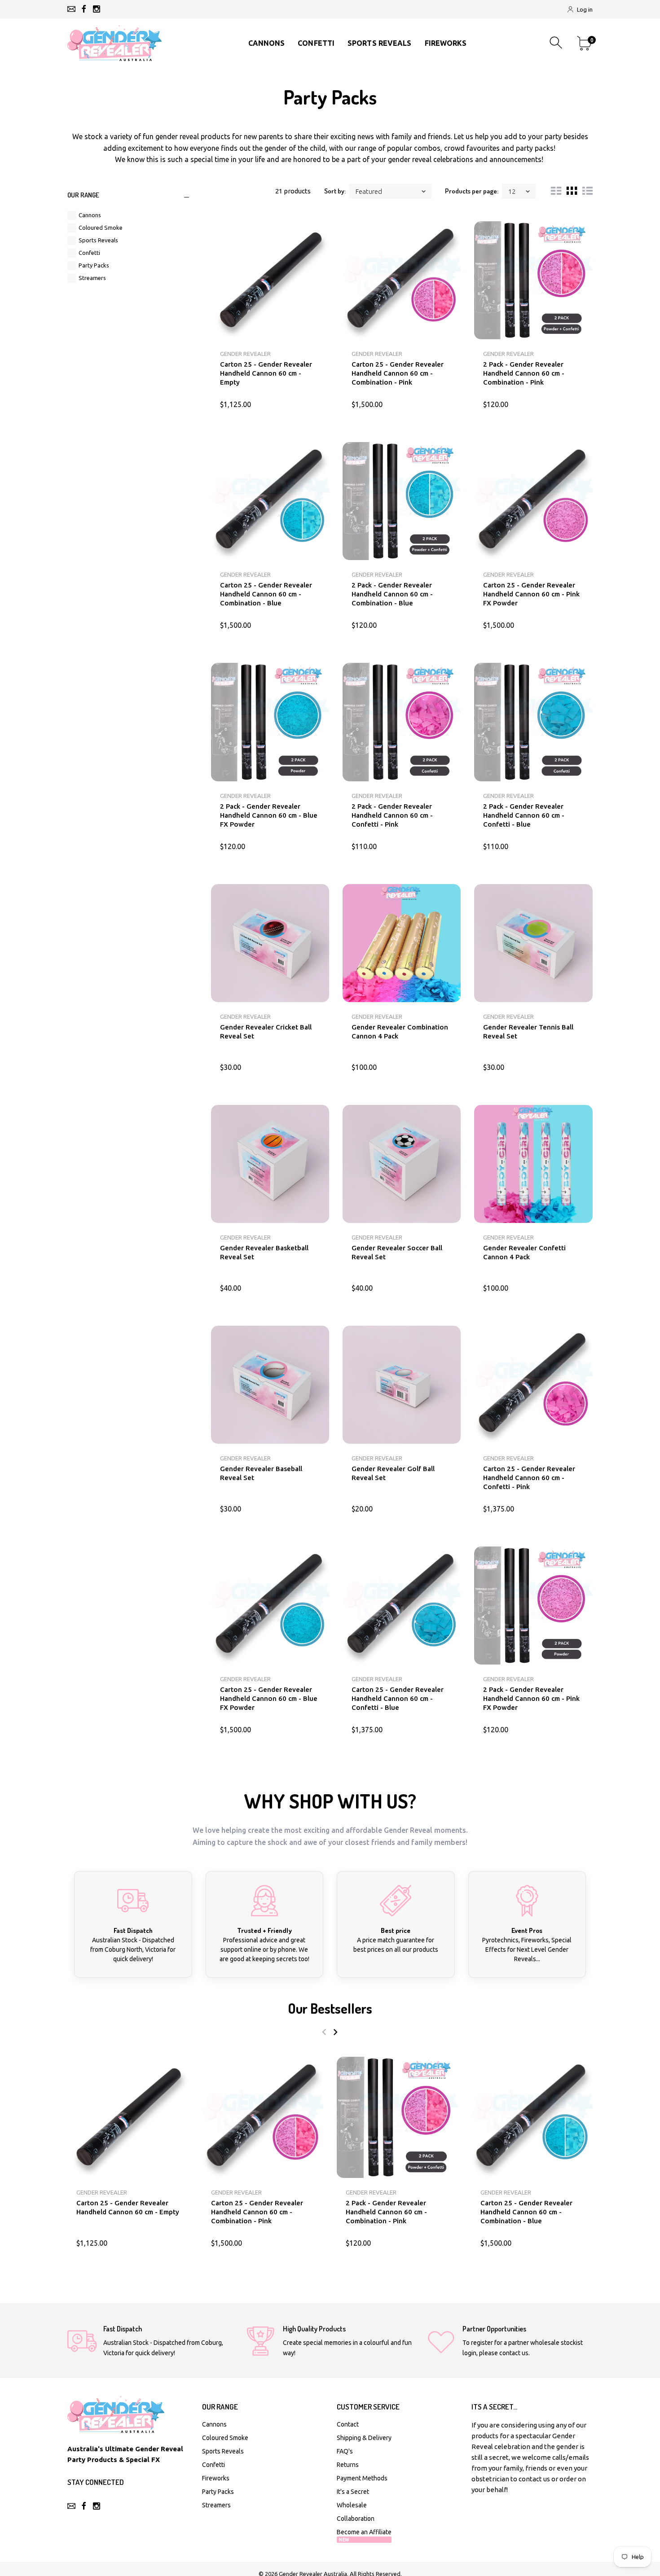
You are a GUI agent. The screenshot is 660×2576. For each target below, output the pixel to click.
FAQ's (345, 2451)
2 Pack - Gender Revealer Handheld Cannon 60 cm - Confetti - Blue (524, 815)
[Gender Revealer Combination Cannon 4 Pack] (402, 943)
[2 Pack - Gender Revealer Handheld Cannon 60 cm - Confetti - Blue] (533, 722)
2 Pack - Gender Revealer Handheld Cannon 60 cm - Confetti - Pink (392, 815)
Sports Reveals (98, 240)
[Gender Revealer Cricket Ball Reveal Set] (270, 943)
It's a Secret (353, 2492)
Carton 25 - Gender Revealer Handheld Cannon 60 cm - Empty (266, 373)
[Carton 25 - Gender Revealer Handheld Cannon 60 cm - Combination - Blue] (270, 501)
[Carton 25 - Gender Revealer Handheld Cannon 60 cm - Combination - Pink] (402, 280)
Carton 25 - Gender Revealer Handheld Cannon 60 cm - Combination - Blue (266, 594)
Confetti (89, 253)
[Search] (557, 43)
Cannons (90, 215)
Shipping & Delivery (364, 2438)
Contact (348, 2424)
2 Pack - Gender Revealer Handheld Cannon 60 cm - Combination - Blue (392, 594)
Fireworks (216, 2478)
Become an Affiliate (364, 2535)
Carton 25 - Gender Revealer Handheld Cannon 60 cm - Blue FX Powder (269, 1698)
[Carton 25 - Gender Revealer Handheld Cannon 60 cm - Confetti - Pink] (533, 1385)
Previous (324, 2032)
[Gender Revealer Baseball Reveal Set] (270, 1385)
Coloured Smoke (101, 228)
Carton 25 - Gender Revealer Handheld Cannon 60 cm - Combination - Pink (398, 373)
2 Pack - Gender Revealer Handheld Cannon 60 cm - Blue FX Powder (269, 815)
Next (335, 2032)
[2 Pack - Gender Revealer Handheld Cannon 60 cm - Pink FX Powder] (533, 1606)
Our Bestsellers (330, 2008)
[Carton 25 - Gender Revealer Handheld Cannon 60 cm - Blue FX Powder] (270, 1606)
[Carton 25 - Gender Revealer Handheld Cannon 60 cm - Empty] (270, 280)
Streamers (92, 278)
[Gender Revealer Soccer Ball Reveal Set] (402, 1164)
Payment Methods (362, 2478)
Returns (348, 2465)
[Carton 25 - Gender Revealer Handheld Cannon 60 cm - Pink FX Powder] (533, 501)
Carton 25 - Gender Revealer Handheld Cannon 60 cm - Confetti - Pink (529, 1478)
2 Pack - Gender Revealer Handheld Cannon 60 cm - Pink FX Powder (531, 1698)
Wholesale (352, 2505)
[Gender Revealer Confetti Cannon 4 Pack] (533, 1164)
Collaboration (356, 2519)
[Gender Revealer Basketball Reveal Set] (270, 1164)
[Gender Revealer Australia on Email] (71, 9)
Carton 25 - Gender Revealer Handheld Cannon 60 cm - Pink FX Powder (531, 594)
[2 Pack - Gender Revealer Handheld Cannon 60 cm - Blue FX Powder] (270, 722)
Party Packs (94, 265)
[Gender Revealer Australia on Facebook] (84, 9)
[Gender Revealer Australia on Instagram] (97, 9)
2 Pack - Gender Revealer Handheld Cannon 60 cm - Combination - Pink (524, 373)
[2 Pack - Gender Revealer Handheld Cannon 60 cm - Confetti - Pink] (402, 722)
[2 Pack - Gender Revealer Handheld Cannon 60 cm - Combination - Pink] (533, 280)
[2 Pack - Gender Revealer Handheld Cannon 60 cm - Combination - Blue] (402, 501)
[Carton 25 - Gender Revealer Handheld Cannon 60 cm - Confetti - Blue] (402, 1606)
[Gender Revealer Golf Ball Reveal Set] (402, 1385)
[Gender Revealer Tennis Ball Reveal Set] (533, 943)
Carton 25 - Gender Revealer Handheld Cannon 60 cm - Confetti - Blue (398, 1698)
